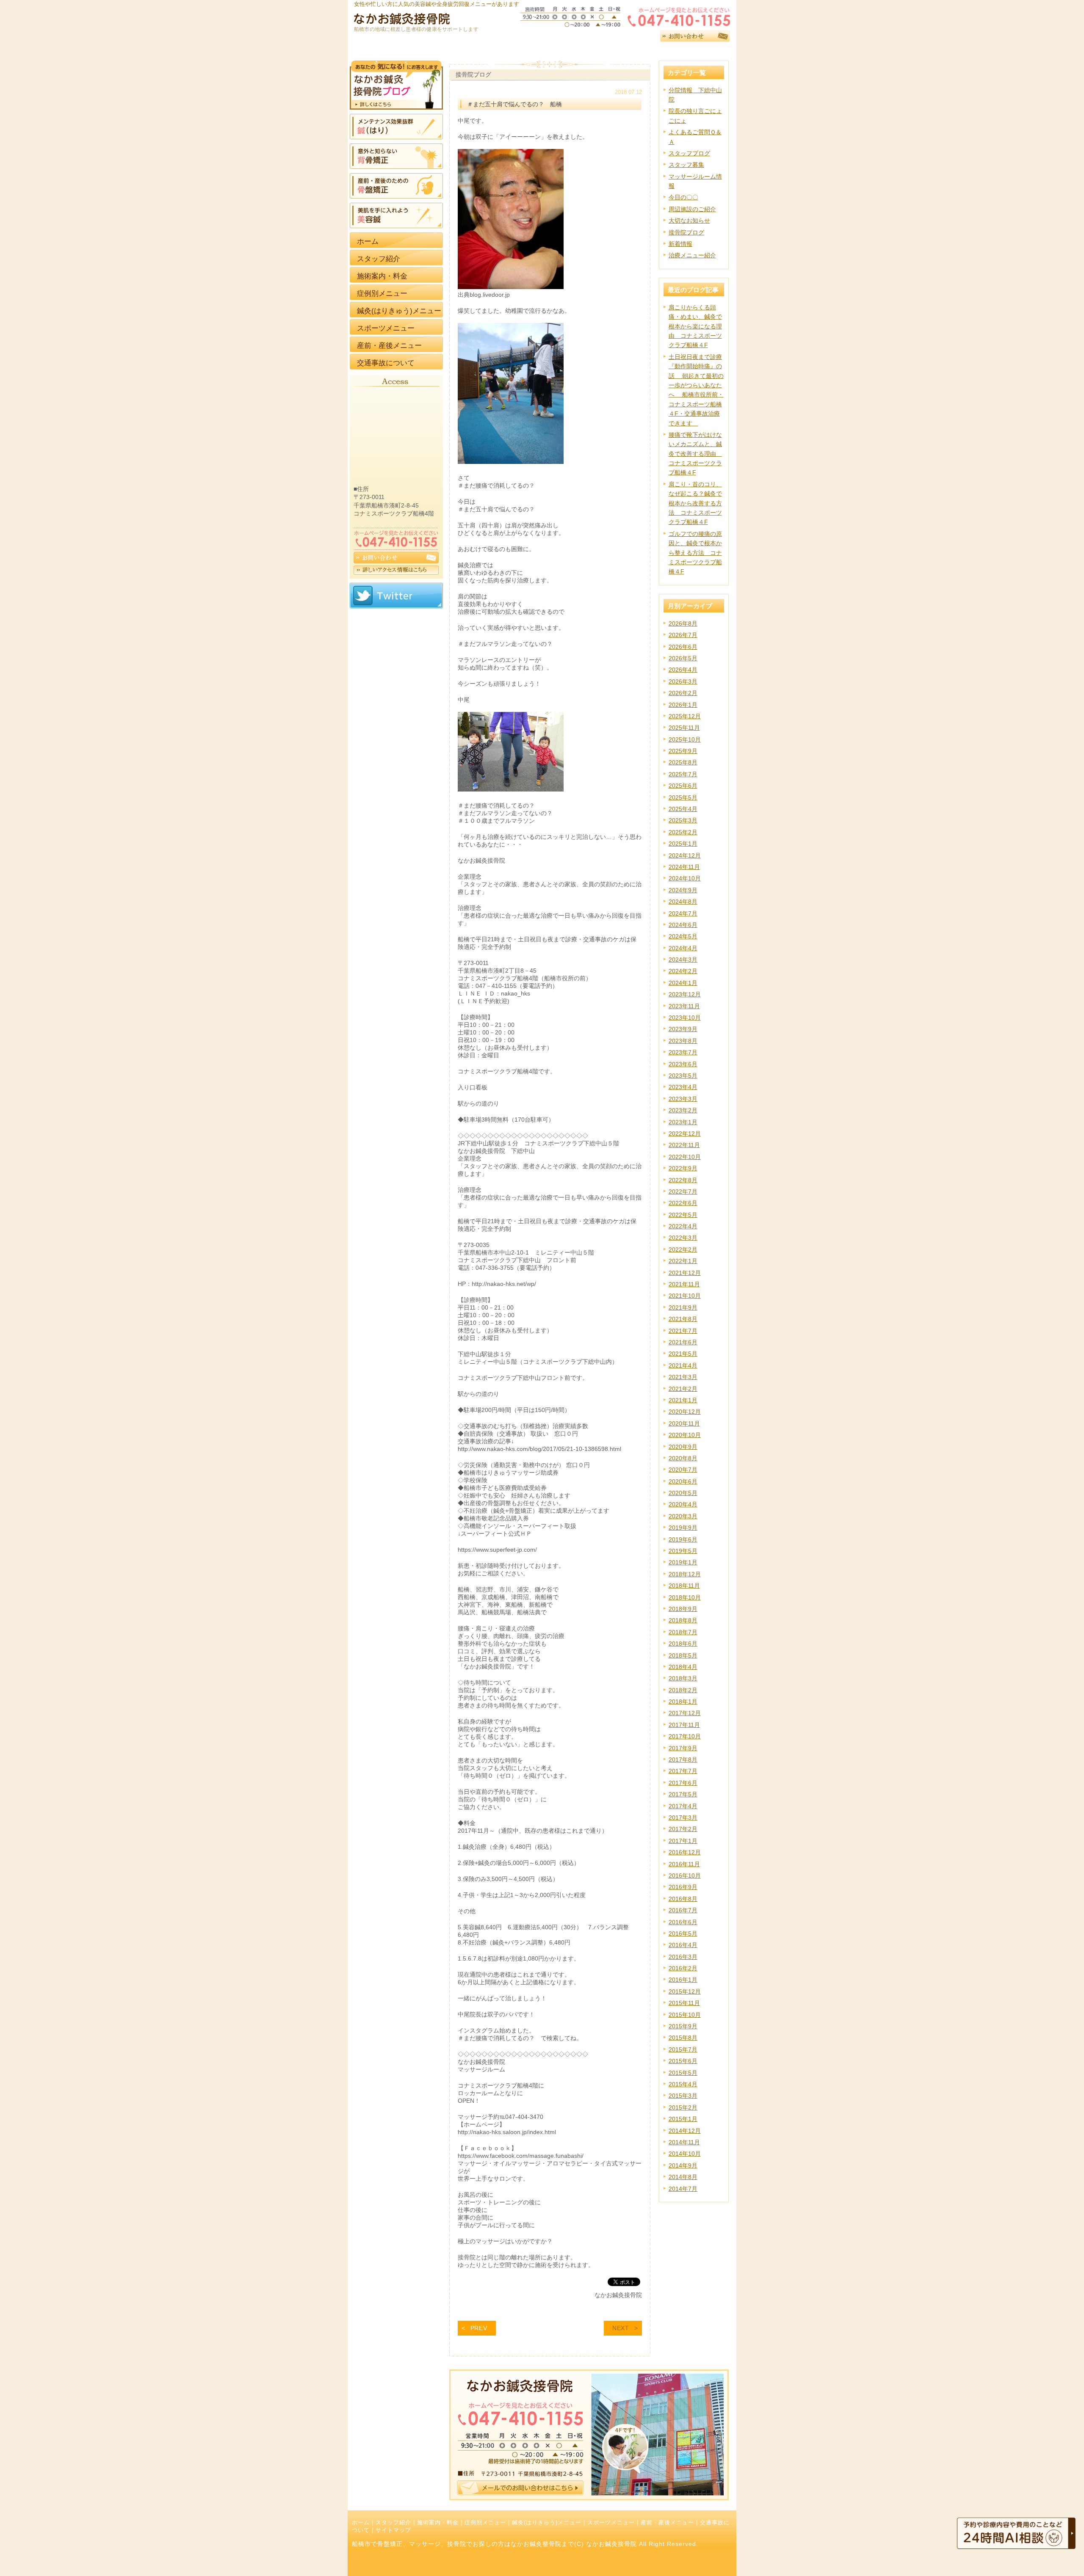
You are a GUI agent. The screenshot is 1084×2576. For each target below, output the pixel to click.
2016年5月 (683, 1933)
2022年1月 (683, 1261)
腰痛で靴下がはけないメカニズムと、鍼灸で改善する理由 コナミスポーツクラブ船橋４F (695, 454)
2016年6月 (683, 1922)
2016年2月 (683, 1968)
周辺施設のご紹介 (692, 209)
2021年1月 (683, 1400)
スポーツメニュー (611, 2523)
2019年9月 (683, 1528)
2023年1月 (683, 1122)
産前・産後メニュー (667, 2523)
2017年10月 (685, 1736)
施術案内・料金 (438, 2523)
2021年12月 (685, 1273)
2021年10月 (685, 1296)
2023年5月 (683, 1076)
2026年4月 (683, 670)
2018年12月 (685, 1574)
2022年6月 (683, 1203)
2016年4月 (683, 1945)
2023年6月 (683, 1064)
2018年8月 (683, 1620)
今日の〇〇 (683, 197)
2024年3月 (683, 960)
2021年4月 (683, 1365)
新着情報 (680, 244)
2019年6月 (683, 1539)
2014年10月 (685, 2154)
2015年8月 (683, 2038)
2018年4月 (683, 1667)
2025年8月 (683, 762)
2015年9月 (683, 2026)
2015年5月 (683, 2073)
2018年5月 (683, 1655)
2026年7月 (683, 635)
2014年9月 (683, 2165)
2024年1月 (683, 983)
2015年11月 (684, 2003)
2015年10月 (685, 2015)
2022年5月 (683, 1215)
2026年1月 (683, 705)
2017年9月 (683, 1748)
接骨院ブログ (686, 232)
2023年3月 (683, 1099)
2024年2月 (683, 971)
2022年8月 (683, 1180)
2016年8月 (683, 1899)
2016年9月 (683, 1887)
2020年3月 (683, 1516)
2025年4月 (683, 809)
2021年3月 (683, 1377)
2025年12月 (685, 716)
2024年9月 (683, 890)
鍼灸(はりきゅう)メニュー (547, 2523)
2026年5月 (683, 658)
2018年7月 (683, 1632)
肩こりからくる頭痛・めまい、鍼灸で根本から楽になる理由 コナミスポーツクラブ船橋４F (695, 326)
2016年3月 (683, 1957)
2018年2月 (683, 1690)
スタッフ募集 (686, 165)
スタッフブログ (689, 153)
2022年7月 (683, 1191)
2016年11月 (684, 1864)
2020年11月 (684, 1423)
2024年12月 (685, 855)
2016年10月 (685, 1875)
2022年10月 (685, 1157)
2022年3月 (683, 1238)
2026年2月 (683, 693)
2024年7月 (683, 913)
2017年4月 (683, 1806)
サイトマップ (393, 2530)
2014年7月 (683, 2189)
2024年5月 (683, 936)
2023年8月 (683, 1041)
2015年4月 (683, 2084)
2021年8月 (683, 1319)
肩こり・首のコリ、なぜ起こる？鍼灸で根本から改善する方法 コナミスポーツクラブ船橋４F (695, 503)
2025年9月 (683, 751)
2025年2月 (683, 832)
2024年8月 (683, 902)
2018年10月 (685, 1597)
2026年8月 (683, 623)
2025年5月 (683, 797)
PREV (479, 2328)
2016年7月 (683, 1910)
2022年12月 (685, 1134)
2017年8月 (683, 1760)
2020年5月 (683, 1493)
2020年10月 (685, 1435)
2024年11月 (684, 867)
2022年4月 (683, 1226)
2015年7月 (683, 2049)
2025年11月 (684, 728)
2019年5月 (683, 1551)
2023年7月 (683, 1052)
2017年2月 (683, 1829)
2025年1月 (683, 844)
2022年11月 (684, 1145)
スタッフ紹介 (393, 2523)
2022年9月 (683, 1168)
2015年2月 (683, 2107)
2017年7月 (683, 1771)
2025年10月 (685, 739)
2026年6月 (683, 647)
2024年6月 (683, 925)
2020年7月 (683, 1470)
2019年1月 (683, 1562)
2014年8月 (683, 2177)
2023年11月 (684, 1006)
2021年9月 (683, 1307)
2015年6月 (683, 2061)
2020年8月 (683, 1458)
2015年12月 (685, 1991)
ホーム (361, 2523)
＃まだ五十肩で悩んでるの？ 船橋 (514, 104)
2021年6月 (683, 1342)
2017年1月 (683, 1841)
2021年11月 (684, 1284)
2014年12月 (685, 2131)
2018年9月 (683, 1609)
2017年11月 (684, 1725)
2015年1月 (683, 2119)
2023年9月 (683, 1029)
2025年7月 (683, 774)
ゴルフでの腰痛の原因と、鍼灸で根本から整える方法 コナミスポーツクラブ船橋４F (695, 553)
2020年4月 (683, 1504)
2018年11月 (684, 1586)
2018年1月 (683, 1702)
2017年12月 (685, 1713)
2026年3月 (683, 681)
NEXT (621, 2328)
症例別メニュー (485, 2523)
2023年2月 (683, 1110)
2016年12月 (685, 1852)
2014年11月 (684, 2142)
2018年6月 (683, 1644)
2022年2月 (683, 1249)
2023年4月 (683, 1087)
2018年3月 (683, 1678)
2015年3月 (683, 2096)
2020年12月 (685, 1412)
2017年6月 (683, 1783)
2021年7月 (683, 1331)
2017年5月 (683, 1794)
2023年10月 (685, 1018)
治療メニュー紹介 (692, 255)
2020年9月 (683, 1447)
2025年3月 (683, 820)
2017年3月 (683, 1818)
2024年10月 (685, 878)
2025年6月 (683, 786)
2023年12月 (685, 994)
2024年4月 (683, 948)
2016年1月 (683, 1980)
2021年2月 (683, 1389)
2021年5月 (683, 1354)
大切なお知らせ (689, 221)
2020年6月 (683, 1481)
